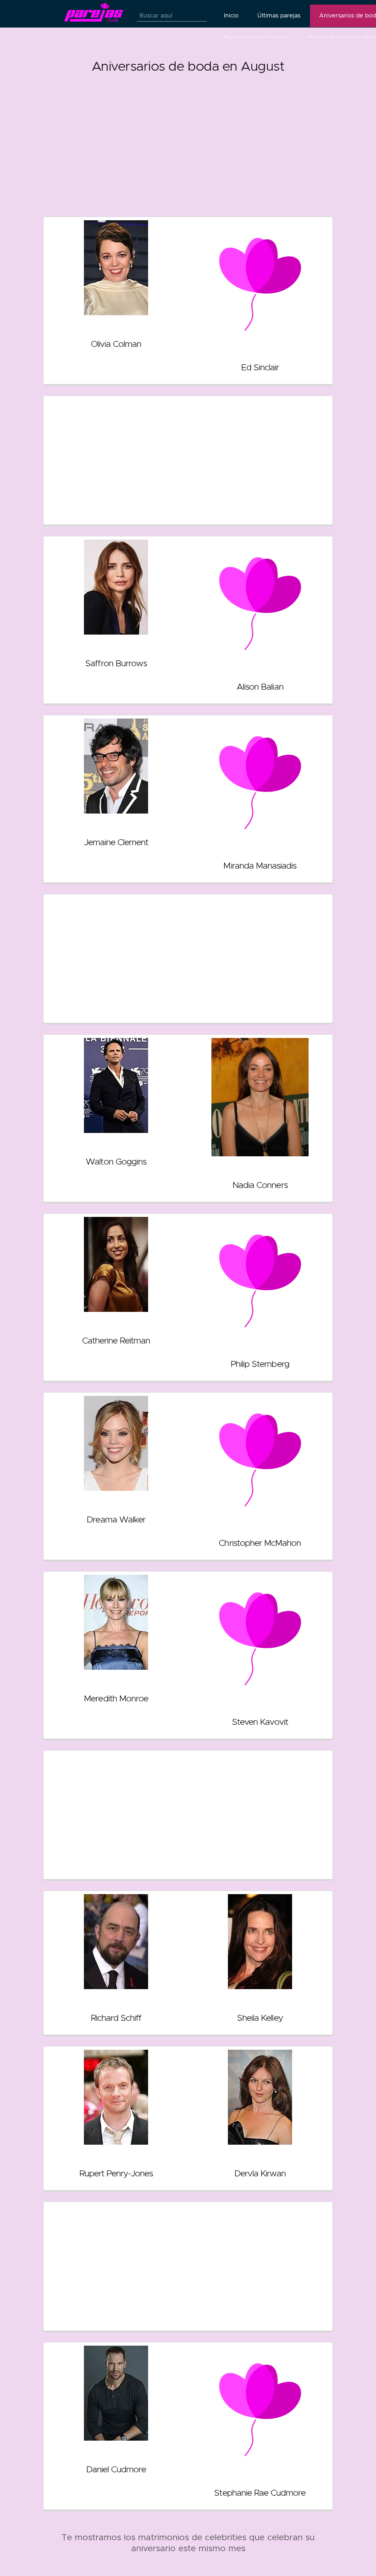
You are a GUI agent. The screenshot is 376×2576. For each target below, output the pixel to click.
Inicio (231, 16)
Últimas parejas (279, 16)
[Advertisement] (188, 141)
